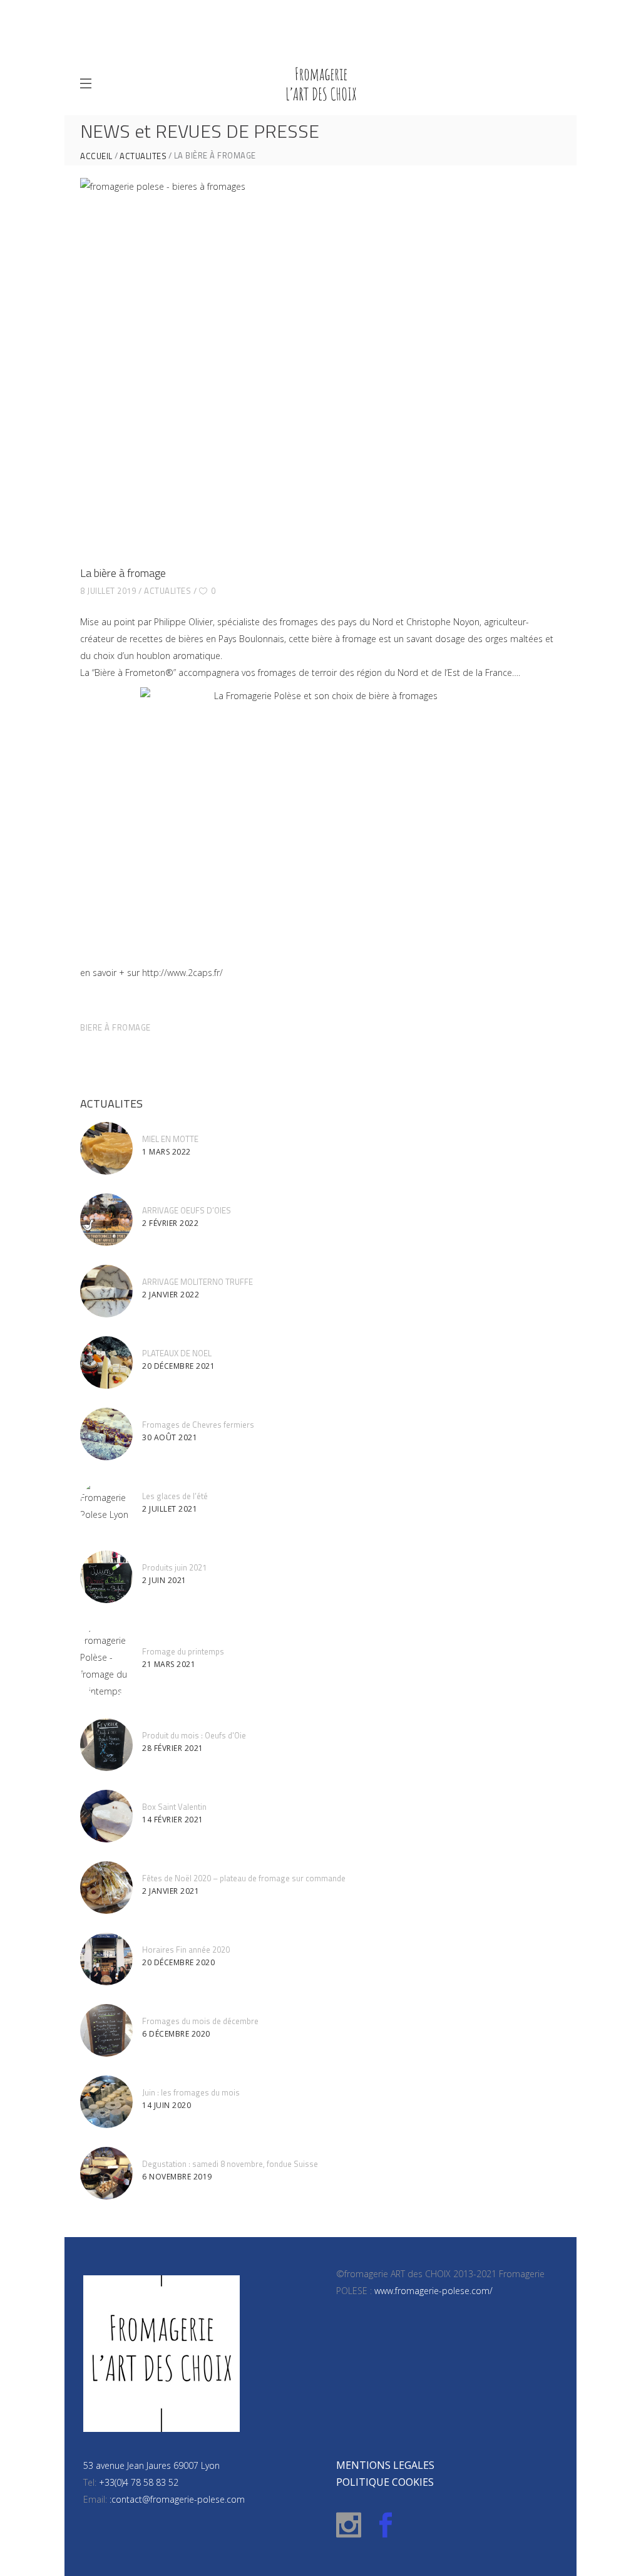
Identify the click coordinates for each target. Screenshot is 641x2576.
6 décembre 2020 (176, 2034)
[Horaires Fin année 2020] (106, 1959)
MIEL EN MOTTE (170, 1139)
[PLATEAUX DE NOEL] (106, 1363)
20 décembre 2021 (178, 1366)
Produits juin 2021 (174, 1567)
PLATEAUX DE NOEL (177, 1353)
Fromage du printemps (183, 1651)
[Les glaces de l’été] (106, 1505)
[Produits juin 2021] (106, 1577)
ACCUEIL (96, 156)
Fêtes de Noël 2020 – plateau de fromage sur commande (244, 1878)
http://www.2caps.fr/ (182, 973)
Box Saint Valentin (174, 1807)
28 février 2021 (173, 1748)
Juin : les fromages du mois (191, 2092)
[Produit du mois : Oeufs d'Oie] (106, 1745)
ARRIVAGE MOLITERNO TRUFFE (197, 1282)
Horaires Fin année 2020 (186, 1950)
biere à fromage (115, 1027)
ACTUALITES (143, 156)
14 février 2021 (173, 1820)
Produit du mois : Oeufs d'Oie (194, 1735)
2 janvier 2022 (171, 1295)
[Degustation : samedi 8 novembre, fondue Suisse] (106, 2173)
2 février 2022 (170, 1223)
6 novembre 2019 (177, 2177)
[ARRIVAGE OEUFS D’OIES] (106, 1220)
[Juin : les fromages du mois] (106, 2102)
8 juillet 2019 (108, 591)
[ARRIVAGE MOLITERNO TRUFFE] (106, 1291)
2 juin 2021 (164, 1580)
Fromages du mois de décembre (200, 2021)
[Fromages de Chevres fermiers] (106, 1434)
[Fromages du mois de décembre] (106, 2030)
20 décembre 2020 (178, 1962)
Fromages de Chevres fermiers (198, 1425)
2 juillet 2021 (170, 1509)
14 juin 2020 (167, 2105)
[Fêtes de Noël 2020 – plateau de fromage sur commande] (106, 1888)
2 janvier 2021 (171, 1891)
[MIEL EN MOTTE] (106, 1148)
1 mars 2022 (167, 1152)
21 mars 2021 (169, 1664)
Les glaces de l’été (175, 1496)
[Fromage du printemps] (106, 1661)
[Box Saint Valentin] (106, 1816)
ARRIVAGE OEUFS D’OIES (187, 1210)
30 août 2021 (170, 1437)
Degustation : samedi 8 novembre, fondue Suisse (230, 2164)
